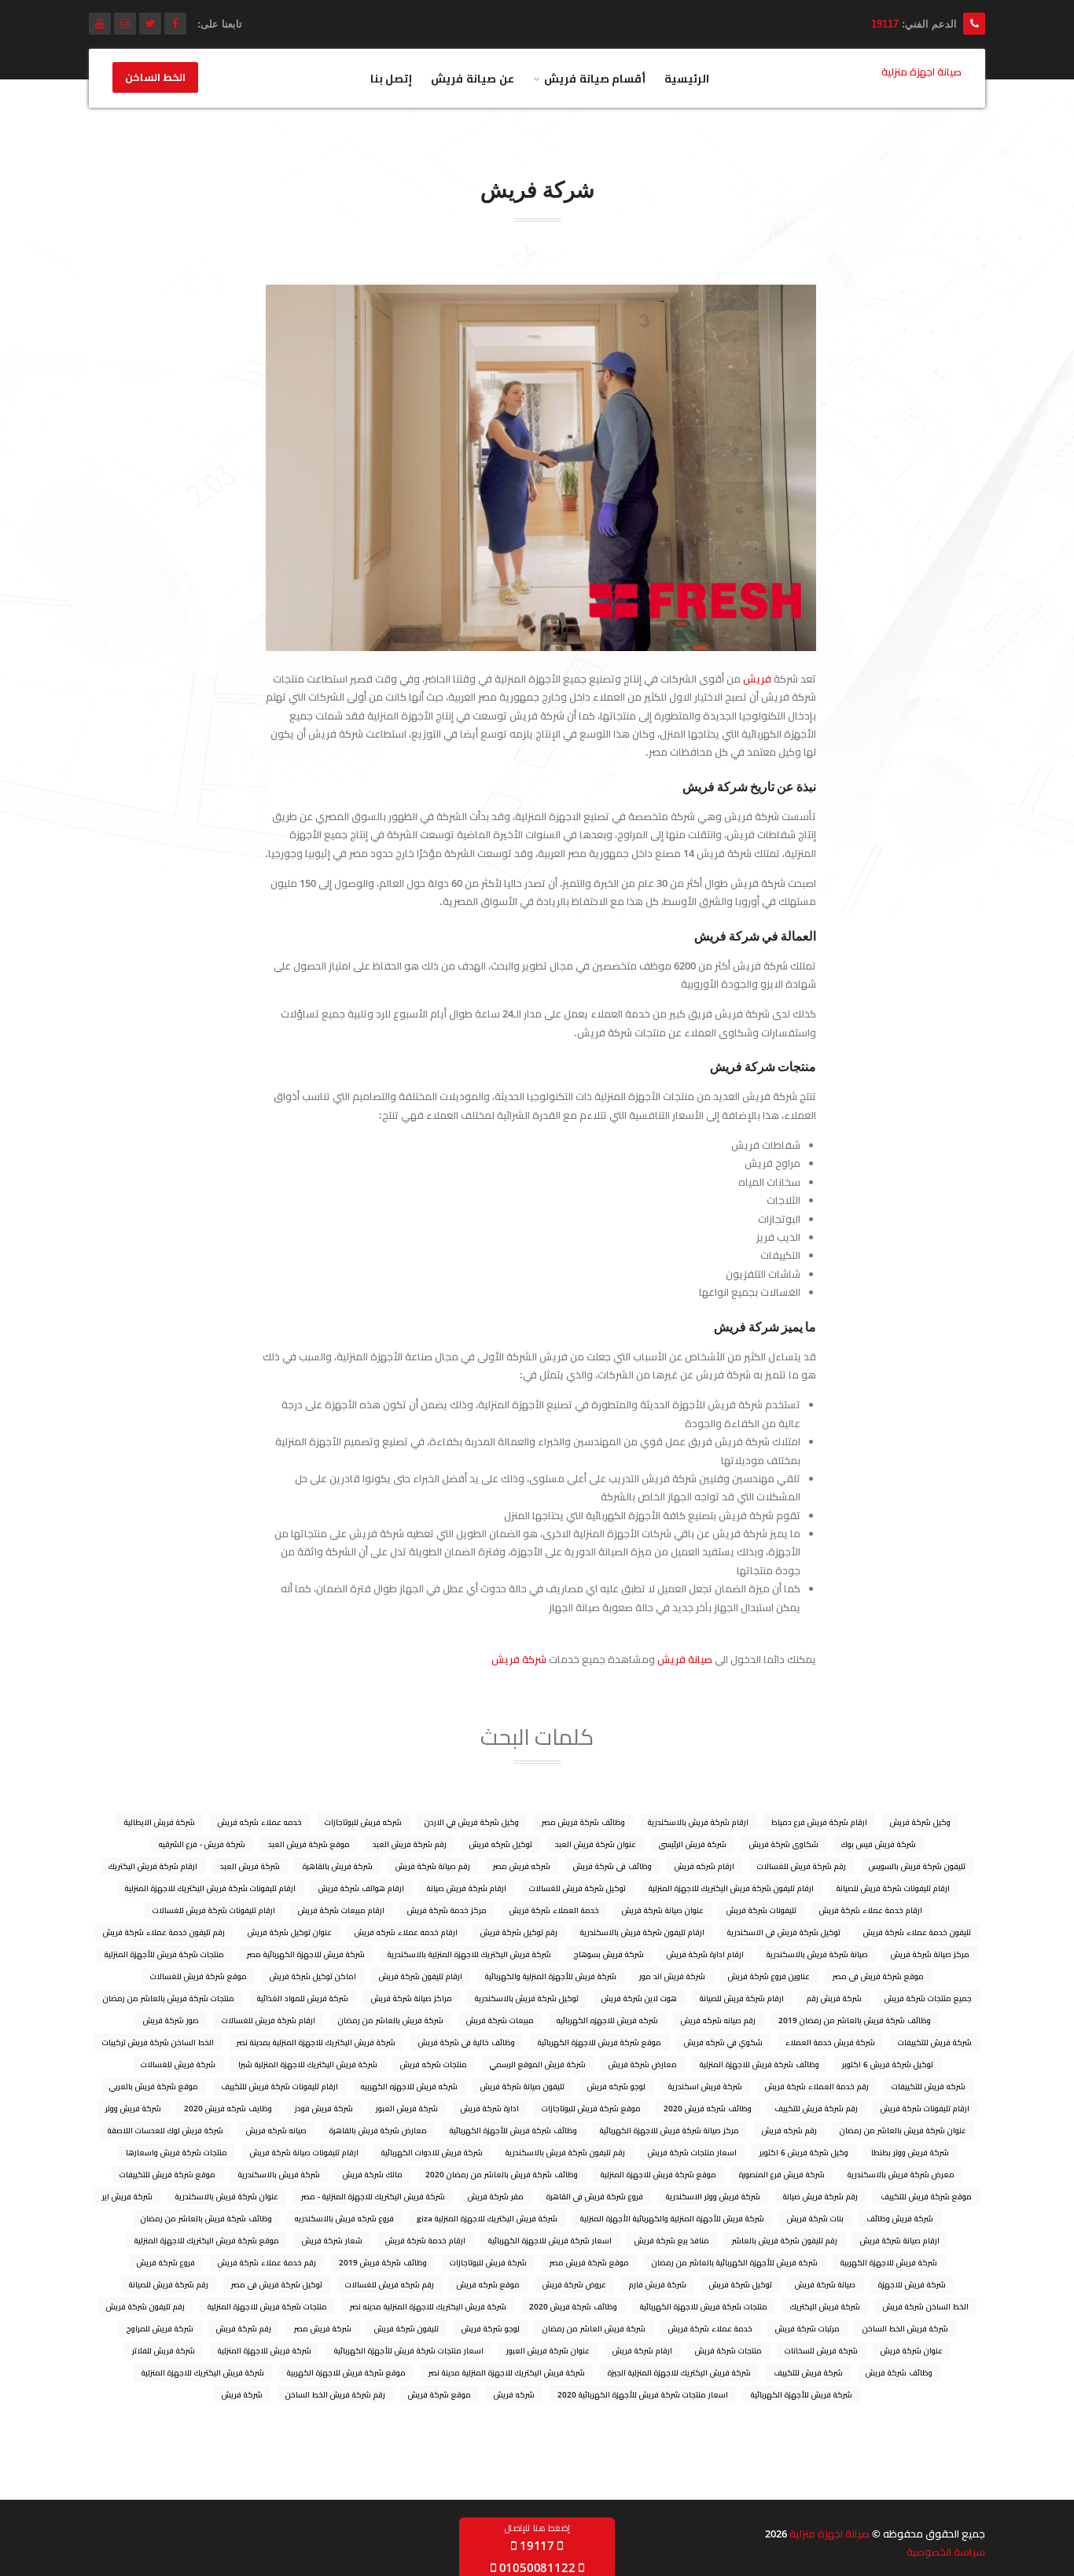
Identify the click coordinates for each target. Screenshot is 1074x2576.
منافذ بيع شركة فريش (672, 2240)
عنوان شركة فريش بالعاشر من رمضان (903, 2130)
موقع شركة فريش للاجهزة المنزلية (658, 2174)
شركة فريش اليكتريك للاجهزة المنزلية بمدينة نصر (316, 2042)
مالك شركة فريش (373, 2174)
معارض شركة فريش (643, 2064)
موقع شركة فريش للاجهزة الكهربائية (600, 2042)
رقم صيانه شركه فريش (718, 2020)
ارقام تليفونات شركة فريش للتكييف (280, 2086)
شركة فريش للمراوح (160, 2328)
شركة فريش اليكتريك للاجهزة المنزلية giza (487, 2218)
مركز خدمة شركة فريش (447, 1910)
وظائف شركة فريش (899, 2372)
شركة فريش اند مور (672, 1976)
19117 (885, 24)
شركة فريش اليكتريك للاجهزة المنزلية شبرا (308, 2064)
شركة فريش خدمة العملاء (830, 2042)
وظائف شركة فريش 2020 (573, 2306)
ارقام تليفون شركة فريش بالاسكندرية (642, 1932)
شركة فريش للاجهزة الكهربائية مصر (306, 1954)
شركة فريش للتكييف (808, 2372)
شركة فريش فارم (658, 2284)
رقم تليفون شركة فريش (145, 2306)
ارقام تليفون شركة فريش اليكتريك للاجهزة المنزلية (731, 1888)
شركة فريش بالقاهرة (338, 1866)
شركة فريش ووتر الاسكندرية (713, 2196)
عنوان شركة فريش (912, 2350)
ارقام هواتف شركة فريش (361, 1888)
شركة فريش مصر (323, 2328)
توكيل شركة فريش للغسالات (577, 1888)
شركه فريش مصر (522, 1866)
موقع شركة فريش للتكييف (926, 2196)
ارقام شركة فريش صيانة (467, 1888)
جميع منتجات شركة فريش (928, 1998)
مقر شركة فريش (496, 2196)
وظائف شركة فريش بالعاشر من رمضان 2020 (502, 2174)
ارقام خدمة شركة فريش (425, 2240)
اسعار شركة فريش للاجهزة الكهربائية (550, 2240)
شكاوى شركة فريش (784, 1844)
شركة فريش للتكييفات (935, 2042)
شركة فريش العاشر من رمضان (594, 2328)
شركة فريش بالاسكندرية (279, 2174)
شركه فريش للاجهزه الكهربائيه (607, 2020)
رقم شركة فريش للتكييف (816, 2108)
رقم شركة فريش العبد (410, 1844)
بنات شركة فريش (815, 2218)
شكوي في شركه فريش (723, 2042)
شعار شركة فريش (332, 2240)
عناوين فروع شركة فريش (769, 1976)
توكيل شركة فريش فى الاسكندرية (784, 1932)
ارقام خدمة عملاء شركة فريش (871, 1910)
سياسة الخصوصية (946, 2552)
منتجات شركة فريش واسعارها (177, 2152)
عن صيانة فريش (473, 78)
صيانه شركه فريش (276, 2130)
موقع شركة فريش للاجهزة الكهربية (346, 2372)
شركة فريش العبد (250, 1866)
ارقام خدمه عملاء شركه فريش (406, 1932)
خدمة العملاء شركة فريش (554, 1910)
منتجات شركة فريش (728, 2350)
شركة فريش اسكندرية (705, 2086)
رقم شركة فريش (244, 2328)
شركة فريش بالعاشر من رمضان (391, 2020)
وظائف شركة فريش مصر (583, 1822)
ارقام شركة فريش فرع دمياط (819, 1822)
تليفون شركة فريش (406, 2328)
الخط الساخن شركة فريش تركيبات (158, 2042)
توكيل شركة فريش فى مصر (277, 2284)
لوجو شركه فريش (616, 2086)
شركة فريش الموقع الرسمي (538, 2064)
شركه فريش (514, 2394)
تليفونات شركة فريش (761, 1910)
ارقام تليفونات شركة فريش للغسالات (214, 1910)
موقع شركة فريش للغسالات (199, 1976)
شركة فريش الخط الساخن (905, 2328)
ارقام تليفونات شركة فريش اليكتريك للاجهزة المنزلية (210, 1888)
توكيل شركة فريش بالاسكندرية (527, 1998)
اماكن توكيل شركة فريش (313, 1976)
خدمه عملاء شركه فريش (260, 1822)
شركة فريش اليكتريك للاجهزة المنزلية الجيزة (679, 2372)
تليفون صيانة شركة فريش (522, 2086)
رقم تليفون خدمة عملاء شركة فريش (164, 1932)
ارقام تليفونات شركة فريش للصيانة (893, 1888)
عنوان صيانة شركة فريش (663, 1910)
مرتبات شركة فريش (807, 2328)
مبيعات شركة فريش (500, 2020)
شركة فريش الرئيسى (693, 1844)
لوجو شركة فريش (491, 2328)
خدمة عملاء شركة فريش (710, 2328)
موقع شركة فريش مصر (589, 2262)
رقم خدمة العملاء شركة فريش (817, 2086)
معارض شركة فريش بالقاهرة (378, 2130)
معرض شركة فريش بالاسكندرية (901, 2174)
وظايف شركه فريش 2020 (228, 2108)
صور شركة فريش (171, 2020)
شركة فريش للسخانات (821, 2350)
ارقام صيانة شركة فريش (900, 2240)
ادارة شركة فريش (490, 2108)
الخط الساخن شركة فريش (926, 2306)
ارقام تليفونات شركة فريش (925, 2108)
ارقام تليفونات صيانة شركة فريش (304, 2152)
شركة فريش (519, 1659)
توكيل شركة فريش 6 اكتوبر (888, 2064)
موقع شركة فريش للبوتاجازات (591, 2108)
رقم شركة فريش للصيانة (169, 2284)
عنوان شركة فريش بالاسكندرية (227, 2196)
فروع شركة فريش (166, 2262)
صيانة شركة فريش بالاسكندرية (817, 1954)
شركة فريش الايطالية (160, 1822)
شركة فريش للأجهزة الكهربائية (802, 2394)
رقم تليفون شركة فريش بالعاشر (785, 2240)
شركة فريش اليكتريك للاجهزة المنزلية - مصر (373, 2196)
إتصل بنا (392, 78)
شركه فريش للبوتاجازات (363, 1822)
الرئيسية (687, 78)
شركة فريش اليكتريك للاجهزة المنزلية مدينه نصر (428, 2306)
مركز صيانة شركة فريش (930, 1954)
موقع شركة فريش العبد (309, 1844)
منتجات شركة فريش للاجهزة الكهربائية (704, 2306)
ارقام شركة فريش (642, 2350)
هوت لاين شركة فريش (639, 1998)
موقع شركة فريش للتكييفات (167, 2174)
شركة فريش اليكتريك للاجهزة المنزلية (203, 2372)
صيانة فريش (685, 1659)
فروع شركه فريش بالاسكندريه (344, 2218)
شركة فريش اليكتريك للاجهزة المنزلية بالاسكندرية (469, 1954)
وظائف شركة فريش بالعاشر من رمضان (206, 2218)
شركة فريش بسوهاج (609, 1954)
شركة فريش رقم (834, 1998)
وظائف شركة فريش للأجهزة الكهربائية (513, 2130)
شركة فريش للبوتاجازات (488, 2262)
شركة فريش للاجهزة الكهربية (889, 2262)
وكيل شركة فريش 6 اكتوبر (804, 2152)
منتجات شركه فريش (434, 2064)
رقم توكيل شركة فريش (519, 1932)
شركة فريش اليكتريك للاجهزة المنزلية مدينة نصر (507, 2372)
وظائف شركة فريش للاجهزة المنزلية (760, 2064)
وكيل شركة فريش (920, 1822)
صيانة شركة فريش (825, 2284)
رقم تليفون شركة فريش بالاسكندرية (565, 2152)
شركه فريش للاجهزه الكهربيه (409, 2086)
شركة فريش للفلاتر (164, 2350)
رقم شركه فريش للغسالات (390, 2284)
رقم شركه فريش (789, 2130)
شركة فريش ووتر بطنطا (910, 2152)
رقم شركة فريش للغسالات (802, 1866)
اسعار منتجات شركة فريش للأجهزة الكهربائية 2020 (643, 2394)
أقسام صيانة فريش (595, 78)
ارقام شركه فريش (704, 1866)
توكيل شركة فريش (741, 2284)
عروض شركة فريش (574, 2284)
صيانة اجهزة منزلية (829, 2534)
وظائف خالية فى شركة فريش (467, 2042)
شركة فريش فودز (324, 2108)
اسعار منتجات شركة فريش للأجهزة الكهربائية (409, 2350)
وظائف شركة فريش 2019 (383, 2262)
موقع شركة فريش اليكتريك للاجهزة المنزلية (207, 2240)
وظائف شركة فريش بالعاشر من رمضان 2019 (855, 2020)
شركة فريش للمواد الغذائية (303, 1998)
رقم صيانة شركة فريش (433, 1866)
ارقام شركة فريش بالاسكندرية (698, 1822)
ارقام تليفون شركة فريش (421, 1976)
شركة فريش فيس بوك (879, 1844)
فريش (757, 679)
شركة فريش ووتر (133, 2108)
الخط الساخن (155, 78)
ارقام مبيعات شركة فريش (341, 1910)
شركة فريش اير (127, 2196)
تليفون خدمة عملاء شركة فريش (917, 1932)
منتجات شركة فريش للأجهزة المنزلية (164, 1954)
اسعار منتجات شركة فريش (692, 2152)
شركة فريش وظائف (900, 2218)
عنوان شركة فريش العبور (548, 2350)
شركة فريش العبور (407, 2108)
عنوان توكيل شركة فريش (290, 1932)
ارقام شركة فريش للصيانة (742, 1998)
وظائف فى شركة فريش (612, 1866)
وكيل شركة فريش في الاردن (472, 1822)
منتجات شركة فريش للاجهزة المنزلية (267, 2306)
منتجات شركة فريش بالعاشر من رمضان (169, 1998)
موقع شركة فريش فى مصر (878, 1976)
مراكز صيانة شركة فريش (412, 1998)
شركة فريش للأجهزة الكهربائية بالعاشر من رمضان (735, 2262)
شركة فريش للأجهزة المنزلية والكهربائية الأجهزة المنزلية (672, 2218)
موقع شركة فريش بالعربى (154, 2086)
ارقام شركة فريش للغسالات (268, 2020)
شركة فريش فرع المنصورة (782, 2174)
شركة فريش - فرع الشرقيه (202, 1844)
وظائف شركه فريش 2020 (708, 2108)
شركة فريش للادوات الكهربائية (432, 2152)
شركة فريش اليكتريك (825, 2306)
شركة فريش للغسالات (178, 2064)
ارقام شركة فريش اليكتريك (153, 1866)
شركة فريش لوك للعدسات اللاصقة (166, 2130)
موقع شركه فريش (488, 2284)
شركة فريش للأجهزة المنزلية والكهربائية (551, 1976)
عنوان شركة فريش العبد (596, 1844)
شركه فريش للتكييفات (929, 2086)
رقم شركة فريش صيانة (820, 2196)
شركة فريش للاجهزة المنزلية (265, 2350)
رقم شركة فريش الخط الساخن (335, 2394)
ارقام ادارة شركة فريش (705, 1954)
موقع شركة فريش (440, 2394)
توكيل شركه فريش (501, 1844)
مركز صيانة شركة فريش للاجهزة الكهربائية (669, 2130)
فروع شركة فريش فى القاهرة (595, 2196)
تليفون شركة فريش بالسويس (917, 1866)
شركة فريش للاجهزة (912, 2284)
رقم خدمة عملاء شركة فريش (267, 2262)
